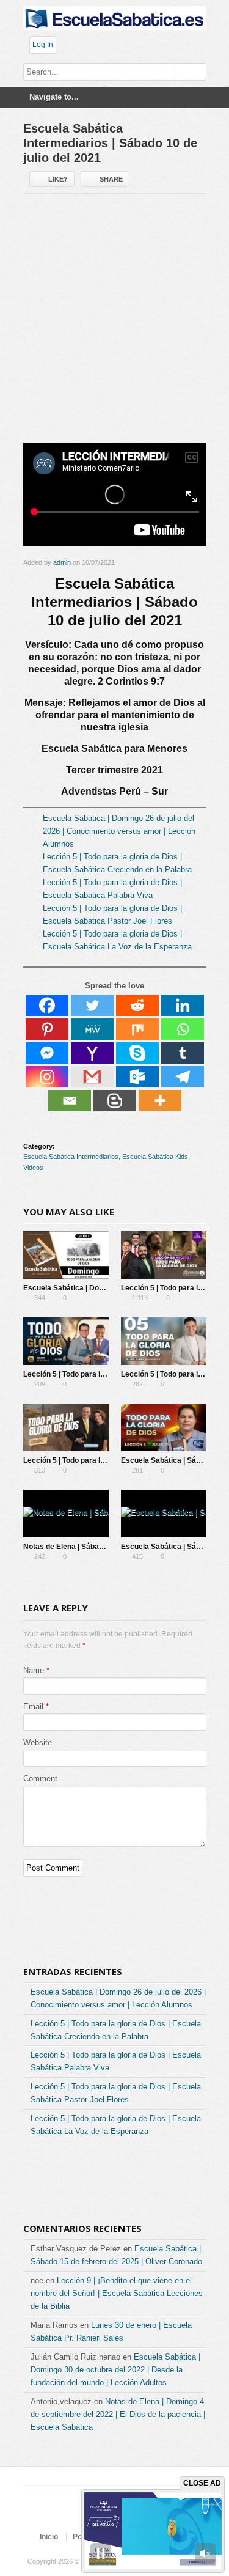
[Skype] (137, 1053)
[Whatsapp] (183, 1029)
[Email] (70, 1101)
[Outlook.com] (137, 1077)
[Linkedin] (183, 1005)
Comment (40, 1779)
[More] (160, 1101)
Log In (43, 45)
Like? (58, 179)
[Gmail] (92, 1077)
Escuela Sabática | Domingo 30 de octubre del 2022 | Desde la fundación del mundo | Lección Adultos (115, 2370)
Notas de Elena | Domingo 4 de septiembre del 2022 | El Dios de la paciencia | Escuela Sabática (118, 2414)
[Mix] (137, 1029)
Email (33, 1706)
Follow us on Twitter (73, 2514)
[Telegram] (183, 1077)
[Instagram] (47, 1077)
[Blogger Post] (115, 1101)
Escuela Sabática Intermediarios (71, 1157)
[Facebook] (47, 1005)
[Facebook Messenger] (47, 1053)
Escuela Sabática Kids (155, 1157)
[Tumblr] (183, 1053)
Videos (33, 1168)
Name (34, 1670)
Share (111, 179)
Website (38, 1742)
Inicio (49, 2537)
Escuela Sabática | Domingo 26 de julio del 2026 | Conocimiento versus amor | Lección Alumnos (119, 831)
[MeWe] (92, 1029)
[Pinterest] (47, 1029)
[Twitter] (92, 1005)
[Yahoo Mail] (92, 1053)
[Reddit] (137, 1005)
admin (62, 562)
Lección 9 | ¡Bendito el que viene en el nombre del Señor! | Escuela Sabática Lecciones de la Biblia (117, 2293)
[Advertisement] (114, 323)
